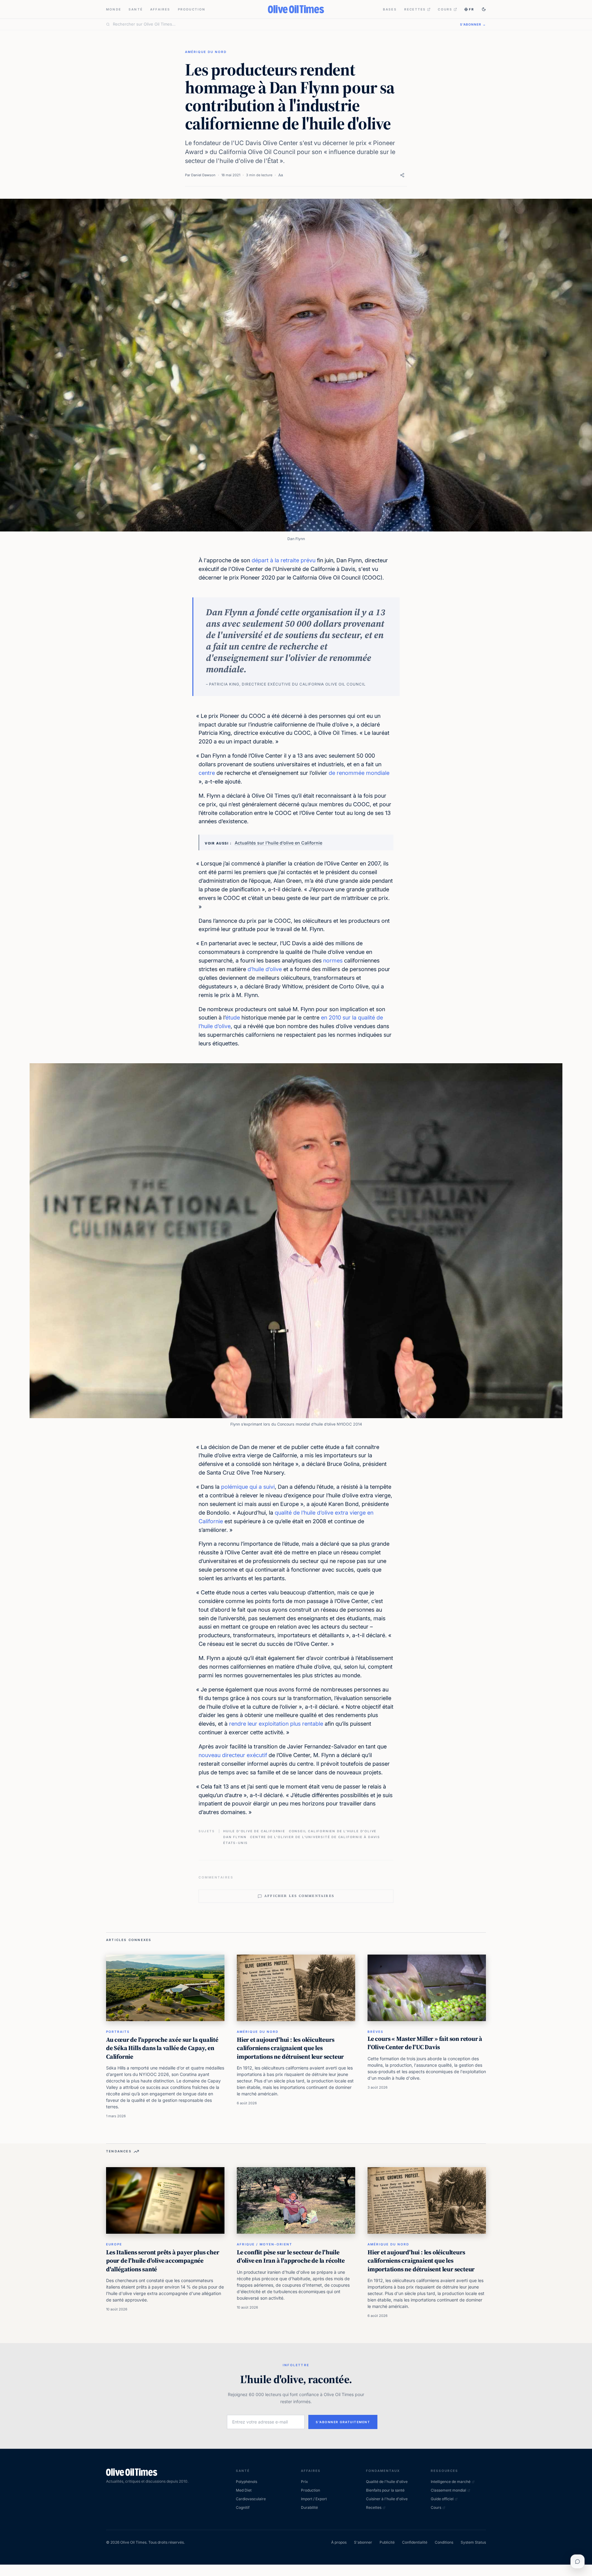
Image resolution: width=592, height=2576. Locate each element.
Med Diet (244, 2490)
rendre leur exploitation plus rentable (276, 1724)
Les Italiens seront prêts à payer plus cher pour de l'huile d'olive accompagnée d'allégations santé (162, 2261)
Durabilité (309, 2507)
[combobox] (283, 24)
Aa (281, 175)
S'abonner (363, 2542)
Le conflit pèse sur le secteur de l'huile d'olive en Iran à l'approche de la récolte (291, 2257)
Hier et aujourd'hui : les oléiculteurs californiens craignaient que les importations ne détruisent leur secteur (290, 2048)
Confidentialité (415, 2542)
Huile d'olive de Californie (254, 1831)
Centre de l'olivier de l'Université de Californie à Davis (315, 1837)
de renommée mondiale (359, 773)
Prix (304, 2482)
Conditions (444, 2542)
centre (207, 773)
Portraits (118, 2032)
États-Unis (236, 1843)
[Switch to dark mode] (484, 9)
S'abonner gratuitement (343, 2422)
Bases (390, 9)
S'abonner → (473, 24)
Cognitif (243, 2507)
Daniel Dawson (203, 175)
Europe (114, 2244)
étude (233, 1017)
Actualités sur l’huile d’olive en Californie (278, 843)
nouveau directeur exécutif (233, 1755)
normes (333, 960)
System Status (473, 2542)
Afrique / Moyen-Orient (265, 2244)
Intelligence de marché (451, 2482)
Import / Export (314, 2499)
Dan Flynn (235, 1837)
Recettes (415, 9)
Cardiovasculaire (251, 2499)
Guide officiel (442, 2499)
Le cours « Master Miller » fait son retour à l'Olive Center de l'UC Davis (425, 2043)
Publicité (387, 2542)
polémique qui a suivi (248, 1487)
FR (472, 9)
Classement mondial (448, 2490)
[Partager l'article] (402, 175)
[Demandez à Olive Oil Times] (578, 2562)
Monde (114, 9)
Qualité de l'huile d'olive (387, 2482)
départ (260, 560)
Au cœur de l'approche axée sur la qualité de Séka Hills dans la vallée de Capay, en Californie (162, 2048)
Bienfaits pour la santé (385, 2490)
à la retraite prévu (293, 560)
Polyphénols (247, 2482)
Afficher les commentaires (299, 1896)
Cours (445, 9)
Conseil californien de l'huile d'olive (333, 1831)
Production (192, 9)
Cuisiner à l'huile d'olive (387, 2499)
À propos (339, 2542)
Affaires (160, 9)
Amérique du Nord (206, 52)
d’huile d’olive (265, 969)
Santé (136, 9)
